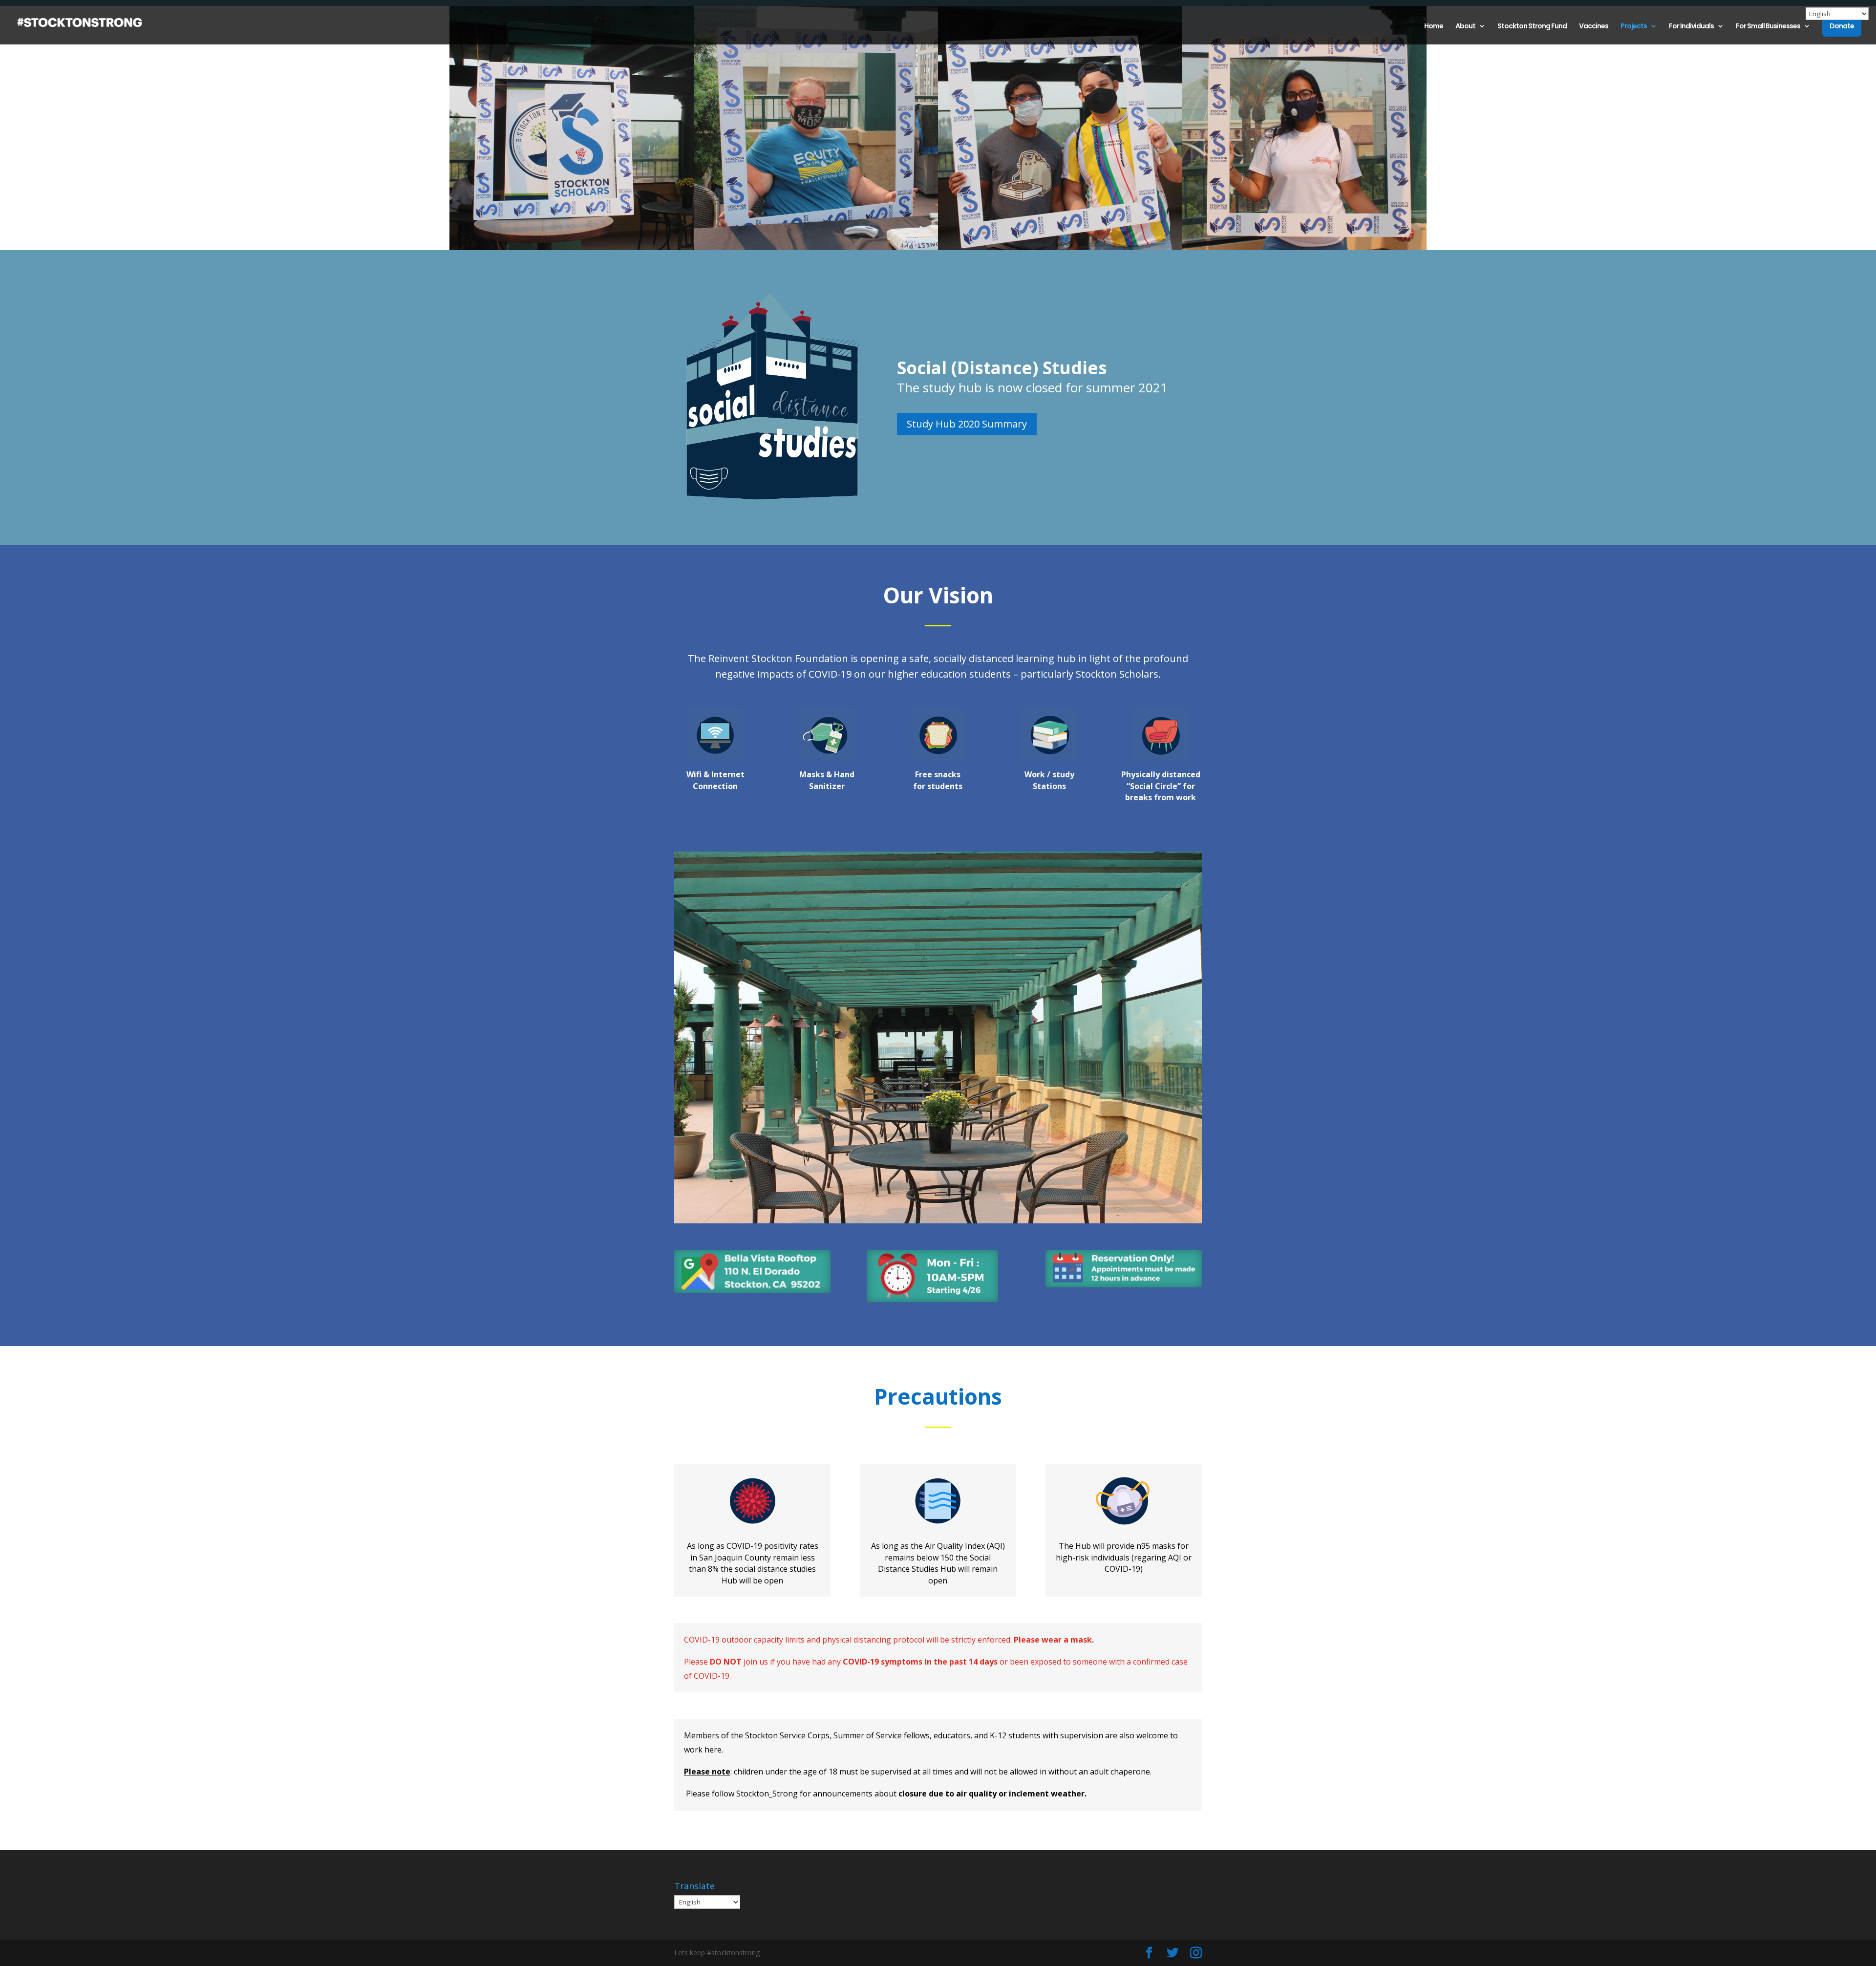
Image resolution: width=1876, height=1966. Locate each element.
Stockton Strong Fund (1532, 27)
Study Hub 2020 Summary (967, 424)
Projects (1634, 27)
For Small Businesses (1768, 27)
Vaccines (1594, 27)
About (1465, 27)
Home (1434, 27)
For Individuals (1691, 27)
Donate (1842, 26)
